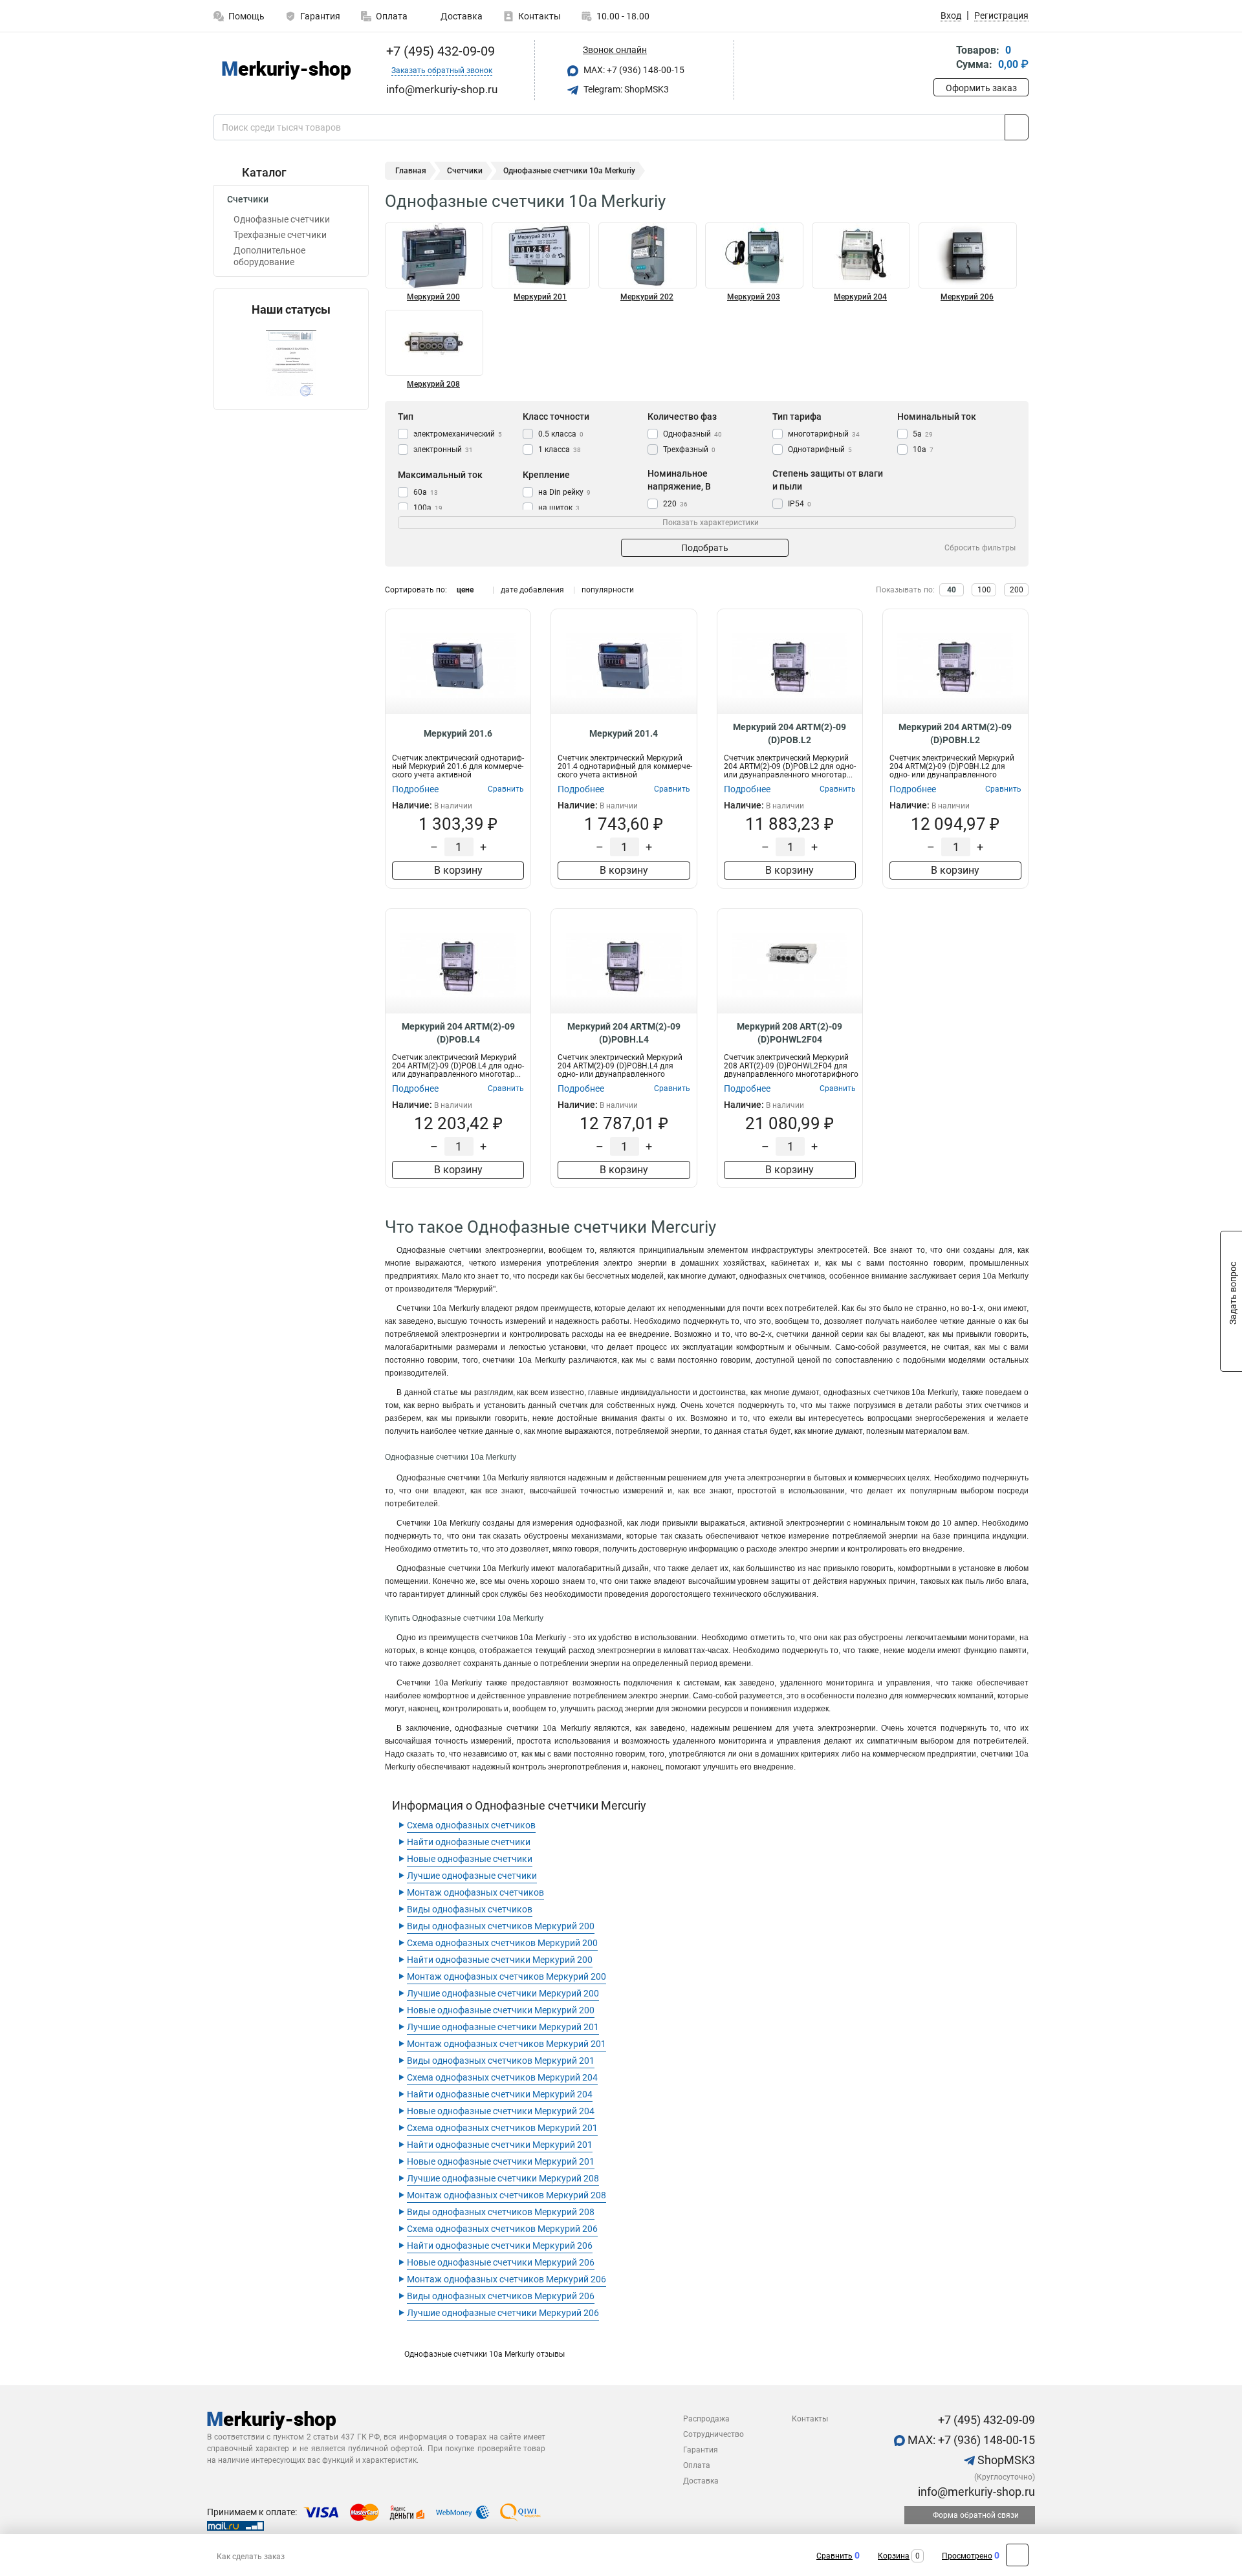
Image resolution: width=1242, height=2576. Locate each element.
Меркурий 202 (647, 297)
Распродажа (706, 2419)
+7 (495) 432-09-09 (439, 51)
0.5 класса (561, 434)
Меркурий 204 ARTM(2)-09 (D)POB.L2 (790, 733)
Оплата (392, 16)
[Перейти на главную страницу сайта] (286, 70)
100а (428, 508)
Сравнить (834, 2556)
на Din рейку (564, 492)
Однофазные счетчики (282, 219)
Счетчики (248, 199)
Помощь (246, 16)
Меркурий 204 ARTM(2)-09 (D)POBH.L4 (624, 1033)
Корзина (894, 2556)
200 (1017, 590)
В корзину (458, 870)
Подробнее (415, 789)
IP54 (800, 504)
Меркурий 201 (540, 297)
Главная (411, 171)
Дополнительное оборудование (269, 256)
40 (952, 590)
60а (426, 492)
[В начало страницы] (1017, 2555)
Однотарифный (820, 449)
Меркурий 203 (754, 297)
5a (923, 434)
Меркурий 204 (860, 297)
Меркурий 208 (433, 384)
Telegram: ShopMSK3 (625, 89)
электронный (443, 449)
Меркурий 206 (967, 297)
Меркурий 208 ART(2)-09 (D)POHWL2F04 (790, 1033)
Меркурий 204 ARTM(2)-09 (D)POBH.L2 (955, 733)
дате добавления (532, 590)
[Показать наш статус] (291, 363)
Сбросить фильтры (980, 548)
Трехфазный (689, 449)
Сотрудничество (714, 2434)
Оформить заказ (981, 88)
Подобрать (705, 548)
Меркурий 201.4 (624, 733)
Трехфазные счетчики (280, 235)
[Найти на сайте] (1017, 127)
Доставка (461, 16)
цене (465, 590)
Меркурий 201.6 (458, 733)
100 (984, 590)
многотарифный (824, 434)
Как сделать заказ (251, 2557)
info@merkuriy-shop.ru (975, 2492)
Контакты (539, 16)
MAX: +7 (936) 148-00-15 (633, 70)
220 (675, 504)
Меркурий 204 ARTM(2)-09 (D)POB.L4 (458, 1033)
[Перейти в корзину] (942, 59)
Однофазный (692, 434)
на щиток (559, 508)
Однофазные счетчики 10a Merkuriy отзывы (485, 2354)
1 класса (560, 449)
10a (923, 449)
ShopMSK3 (1005, 2460)
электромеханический (458, 434)
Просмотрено (967, 2556)
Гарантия (320, 16)
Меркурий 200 (433, 297)
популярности (608, 590)
